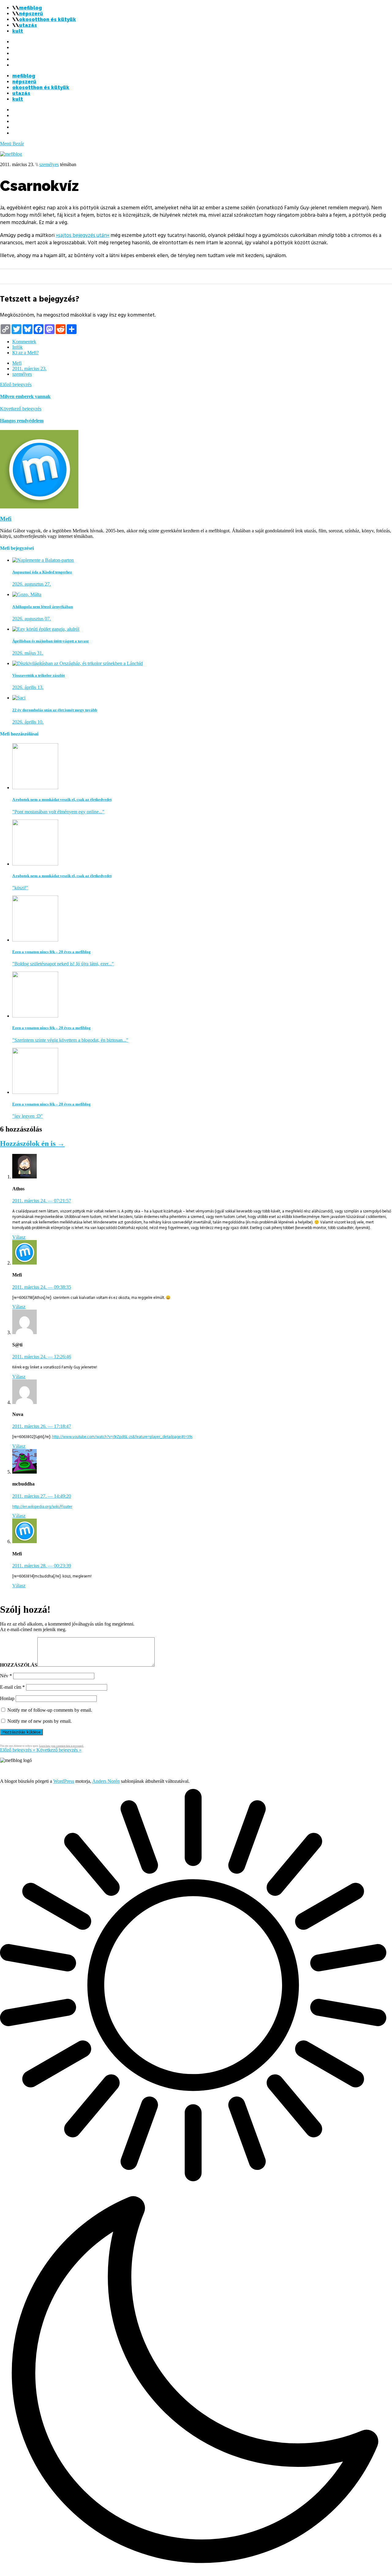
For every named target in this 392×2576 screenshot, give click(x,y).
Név (6, 1676)
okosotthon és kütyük (47, 19)
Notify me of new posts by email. (40, 1721)
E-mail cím (12, 1687)
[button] (196, 2182)
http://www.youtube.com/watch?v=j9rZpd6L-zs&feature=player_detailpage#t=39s (122, 1437)
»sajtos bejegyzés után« (83, 235)
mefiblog (30, 8)
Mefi (17, 363)
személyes (49, 164)
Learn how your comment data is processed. (61, 1746)
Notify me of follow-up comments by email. (50, 1710)
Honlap (7, 1698)
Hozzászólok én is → (32, 1143)
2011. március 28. (42, 1566)
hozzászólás (19, 1665)
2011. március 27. (42, 1496)
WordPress (64, 1781)
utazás (28, 25)
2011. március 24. (42, 1201)
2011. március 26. (42, 1426)
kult (18, 31)
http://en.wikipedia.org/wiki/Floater (42, 1507)
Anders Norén (106, 1781)
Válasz (19, 1237)
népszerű (31, 14)
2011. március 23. (29, 369)
